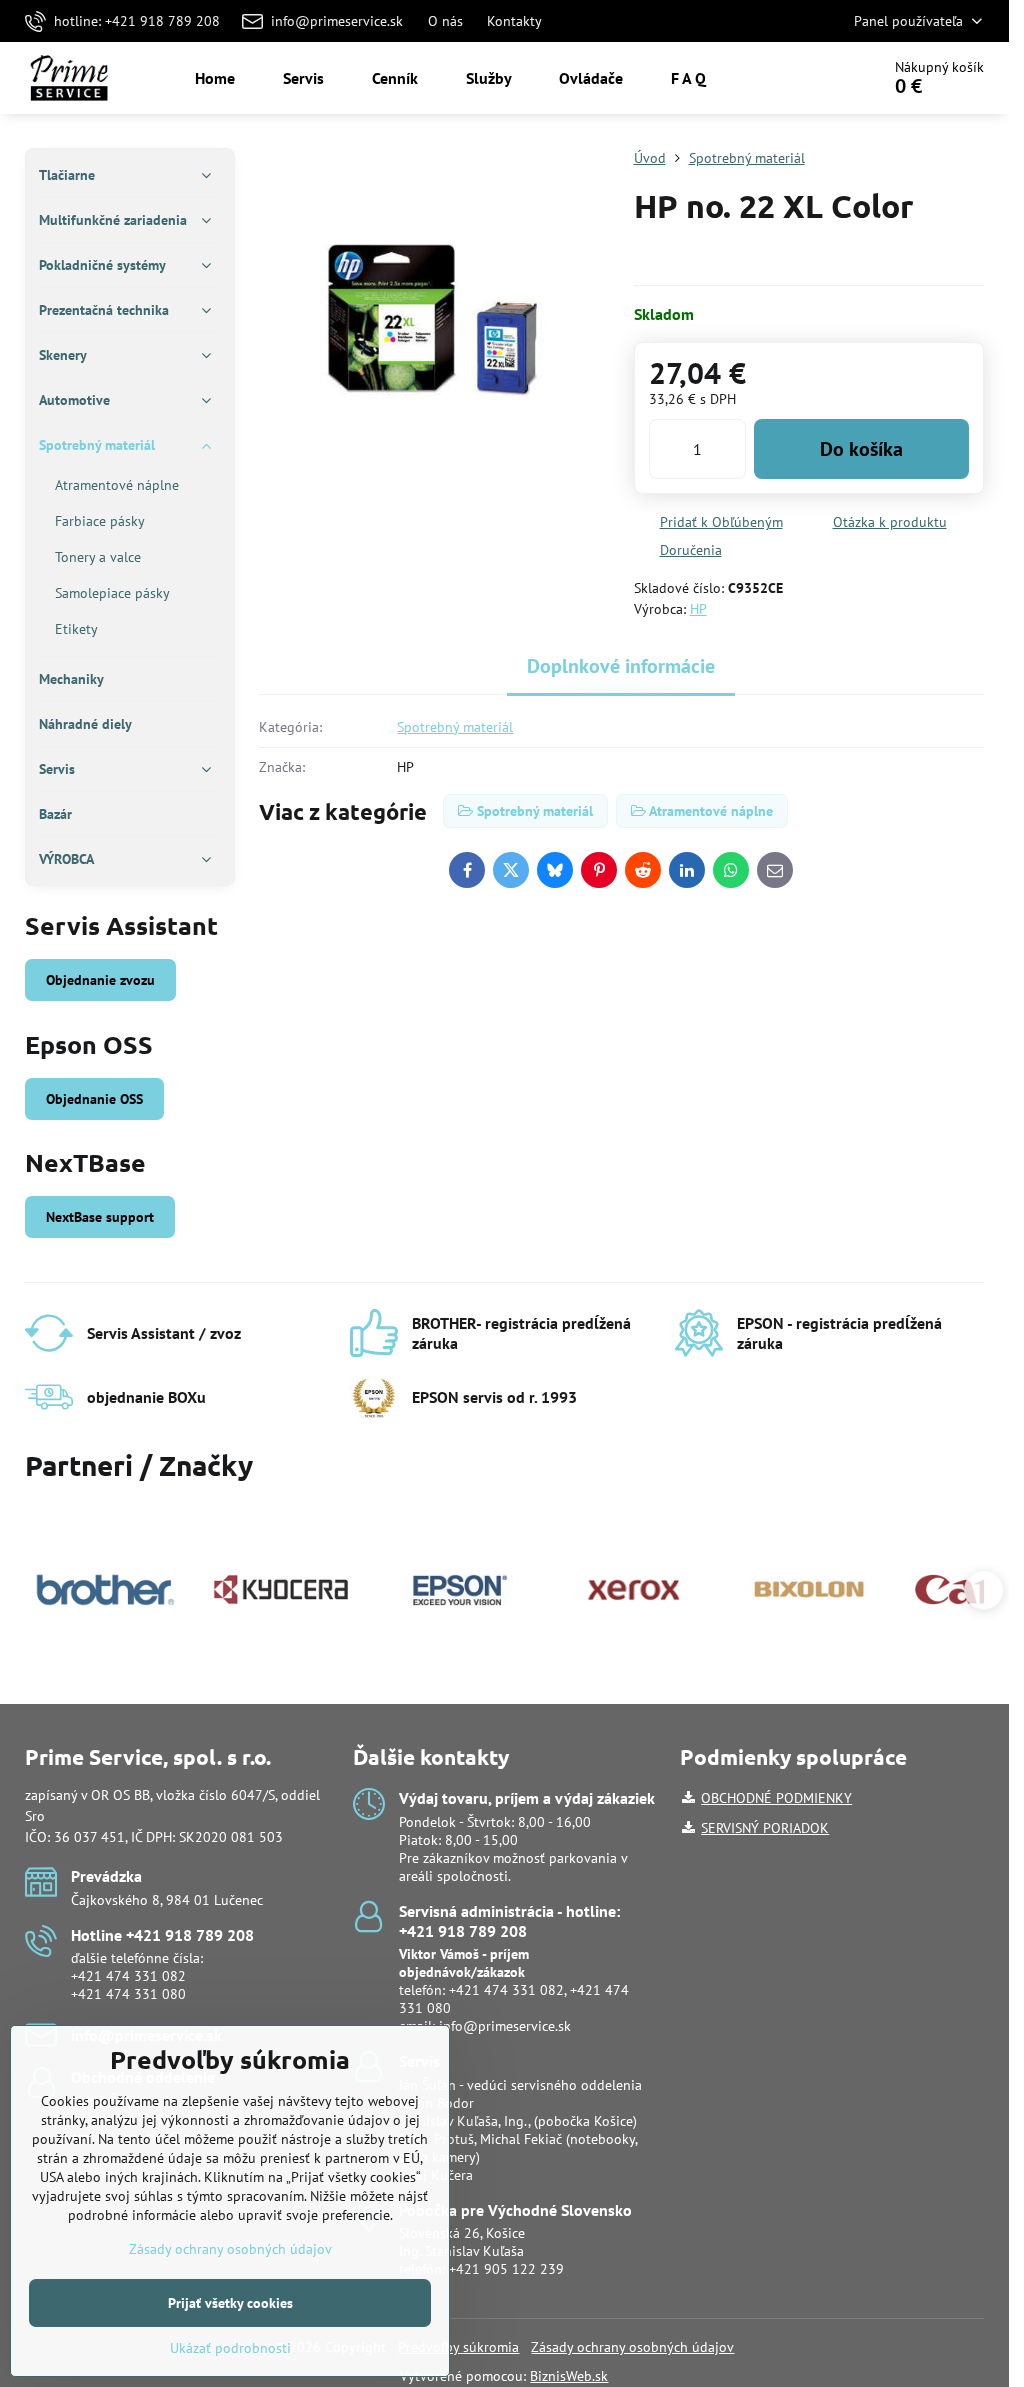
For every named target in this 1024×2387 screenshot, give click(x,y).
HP (698, 609)
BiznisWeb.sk (569, 2376)
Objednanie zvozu (100, 980)
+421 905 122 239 (506, 2269)
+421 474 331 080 (128, 1994)
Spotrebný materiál (455, 727)
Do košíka (861, 449)
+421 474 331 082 (128, 1976)
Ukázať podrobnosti (230, 2348)
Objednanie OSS (94, 1099)
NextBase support (100, 1217)
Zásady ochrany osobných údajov (632, 2347)
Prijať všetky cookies (230, 2303)
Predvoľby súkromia (458, 2347)
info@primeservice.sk (505, 2026)
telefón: (464, 1972)
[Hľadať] (808, 78)
